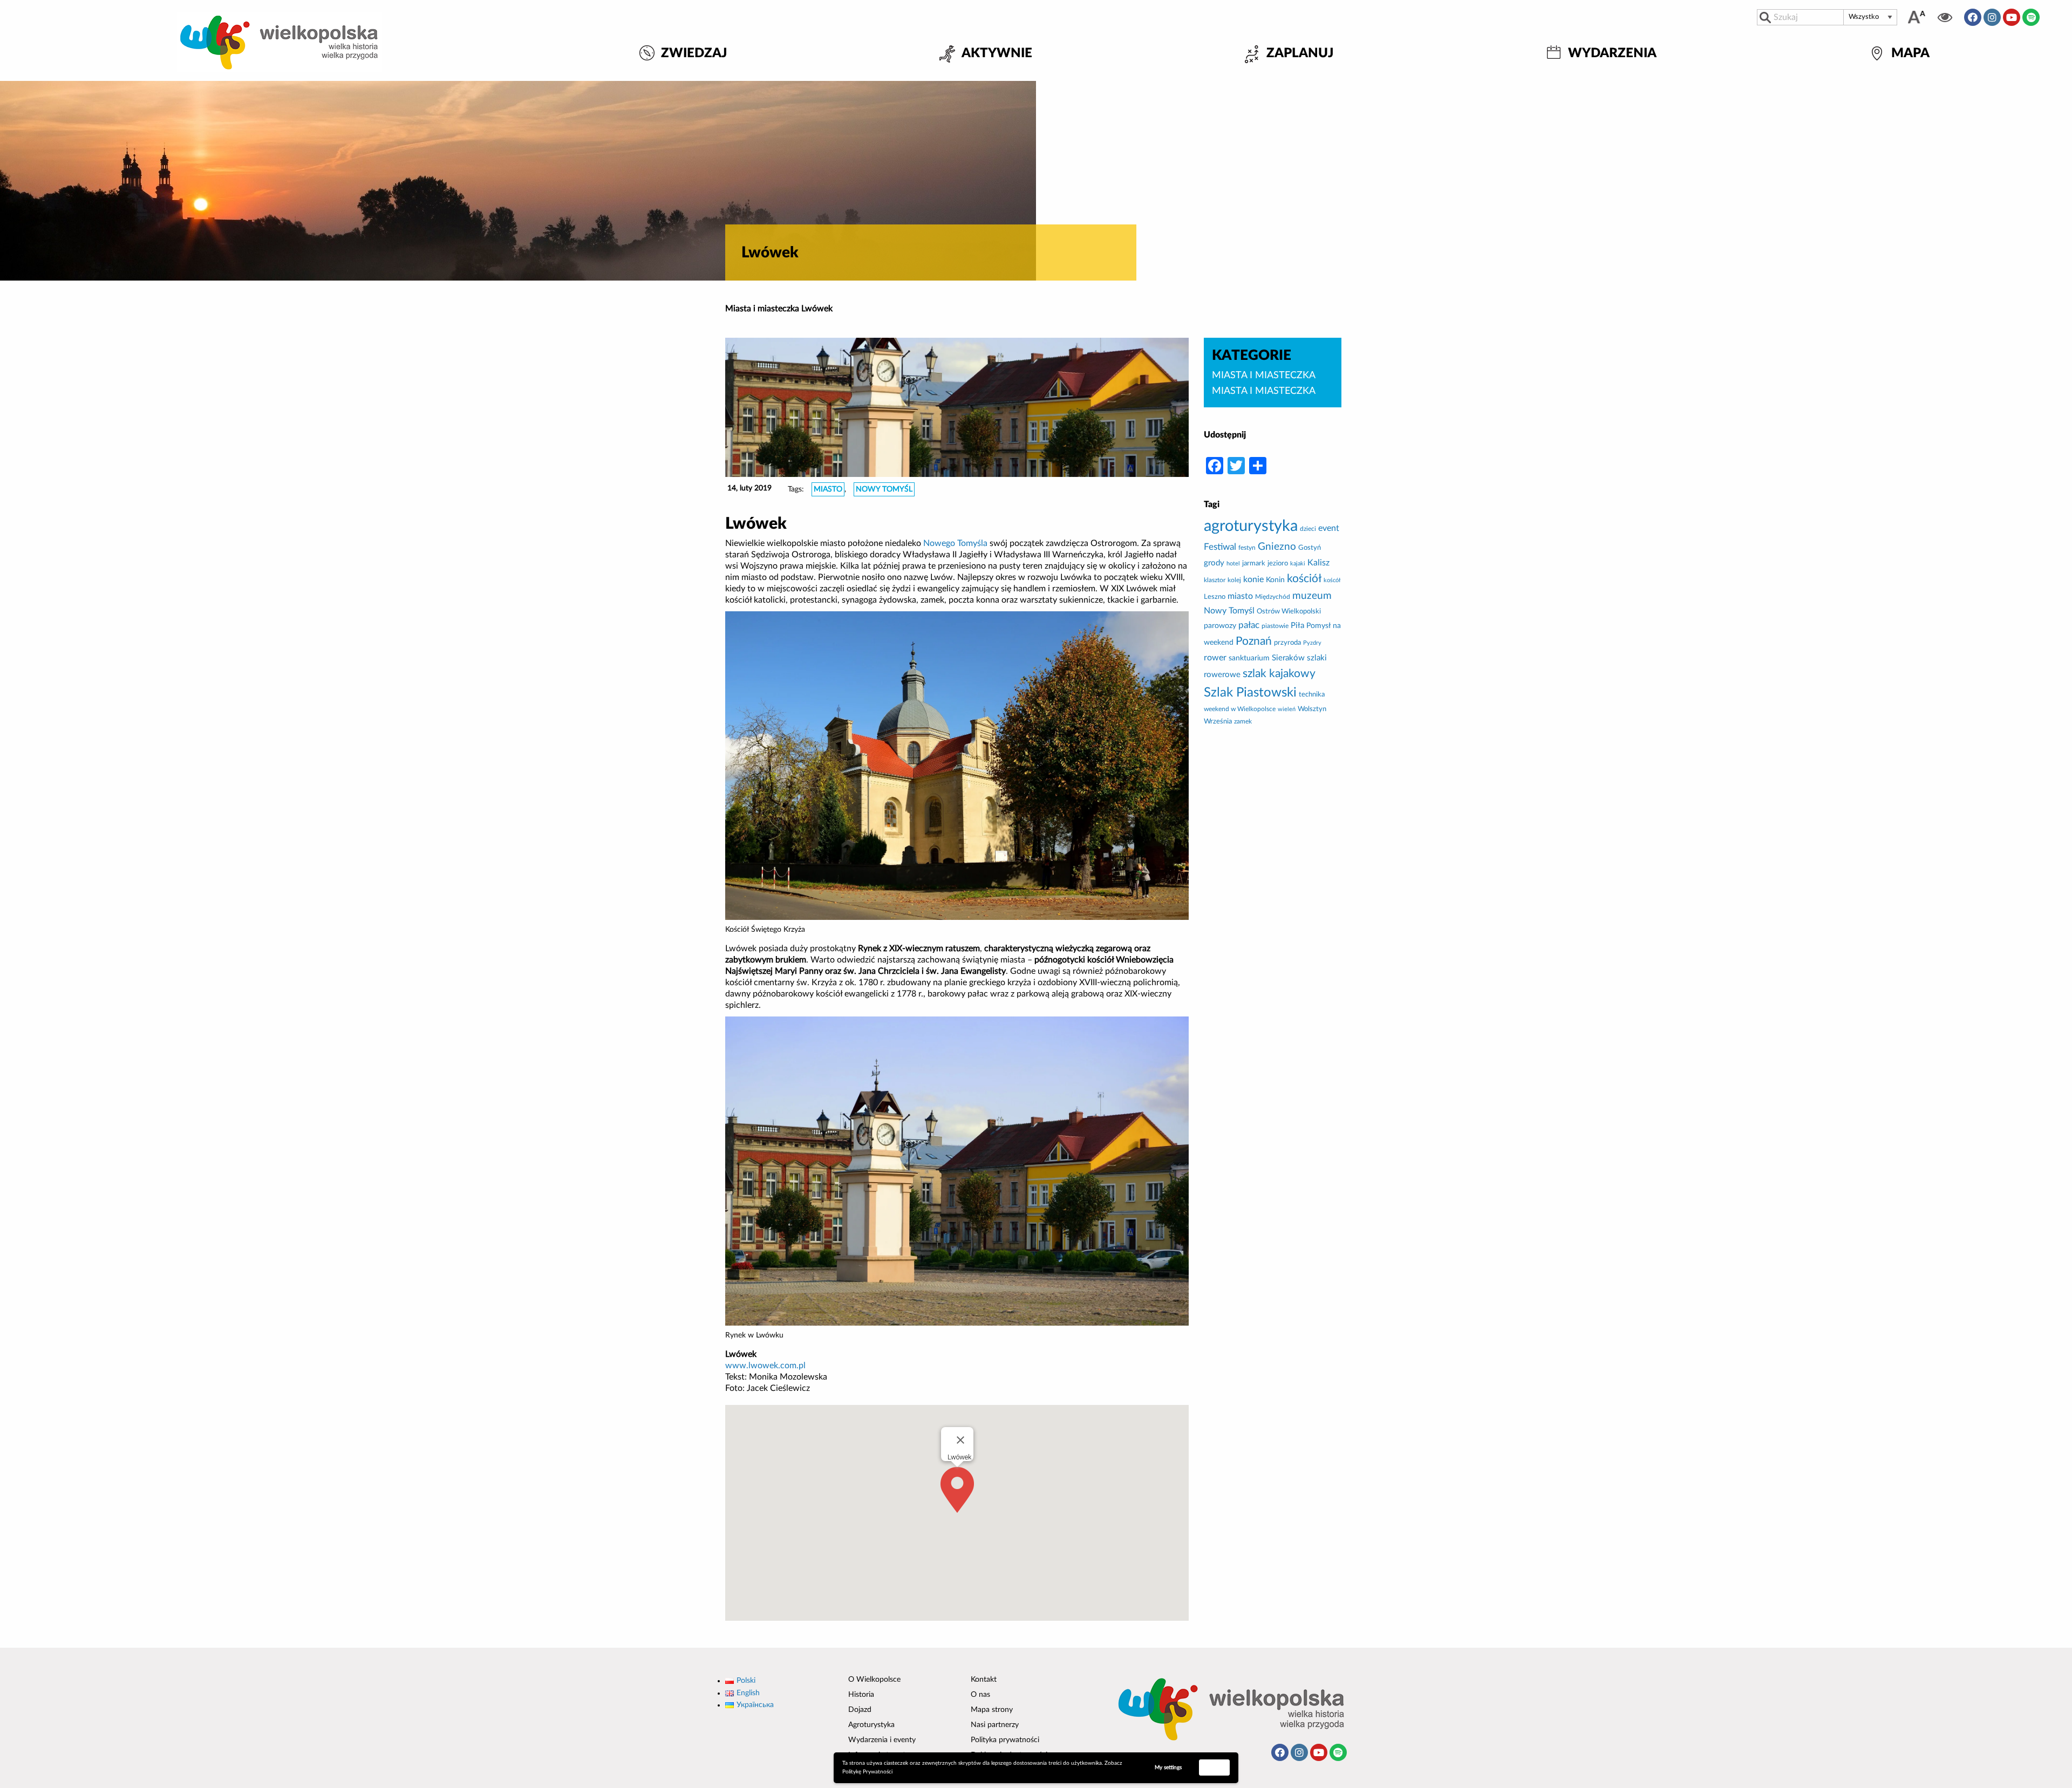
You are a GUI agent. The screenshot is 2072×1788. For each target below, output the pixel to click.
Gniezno (1277, 547)
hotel (1233, 564)
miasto (828, 489)
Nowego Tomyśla (955, 543)
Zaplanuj (1300, 54)
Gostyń (1310, 548)
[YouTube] (2012, 17)
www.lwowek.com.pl (765, 1366)
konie (1253, 579)
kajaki (1298, 564)
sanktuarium (1249, 658)
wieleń (1287, 709)
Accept (1215, 1767)
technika (1312, 694)
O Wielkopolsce (874, 1680)
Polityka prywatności (1005, 1740)
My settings (1168, 1767)
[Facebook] (1973, 17)
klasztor (1215, 580)
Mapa (1910, 54)
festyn (1247, 548)
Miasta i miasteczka (762, 309)
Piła (1297, 626)
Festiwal (1220, 547)
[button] (957, 1490)
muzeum (1312, 596)
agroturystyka (1251, 526)
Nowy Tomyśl (884, 489)
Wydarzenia (1612, 54)
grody (1214, 563)
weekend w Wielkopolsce (1240, 709)
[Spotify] (2031, 17)
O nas (980, 1695)
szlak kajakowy (1279, 674)
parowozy (1220, 626)
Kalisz (1318, 563)
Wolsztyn (1312, 709)
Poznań (1254, 641)
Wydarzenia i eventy (882, 1740)
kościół (1304, 579)
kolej (1234, 580)
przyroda (1287, 643)
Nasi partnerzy (995, 1725)
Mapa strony (992, 1710)
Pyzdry (1312, 643)
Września (1218, 721)
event (1329, 528)
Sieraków (1288, 658)
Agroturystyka (871, 1725)
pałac (1249, 625)
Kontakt (984, 1680)
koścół (1332, 580)
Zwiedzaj (694, 54)
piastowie (1275, 626)
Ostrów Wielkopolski (1289, 611)
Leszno (1215, 597)
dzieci (1308, 529)
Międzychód (1273, 597)
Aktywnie (997, 54)
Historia (861, 1695)
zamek (1243, 721)
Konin (1275, 580)
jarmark (1254, 563)
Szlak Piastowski (1250, 693)
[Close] (960, 1440)
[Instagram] (1992, 17)
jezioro (1278, 563)
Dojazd (860, 1710)
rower (1215, 658)
